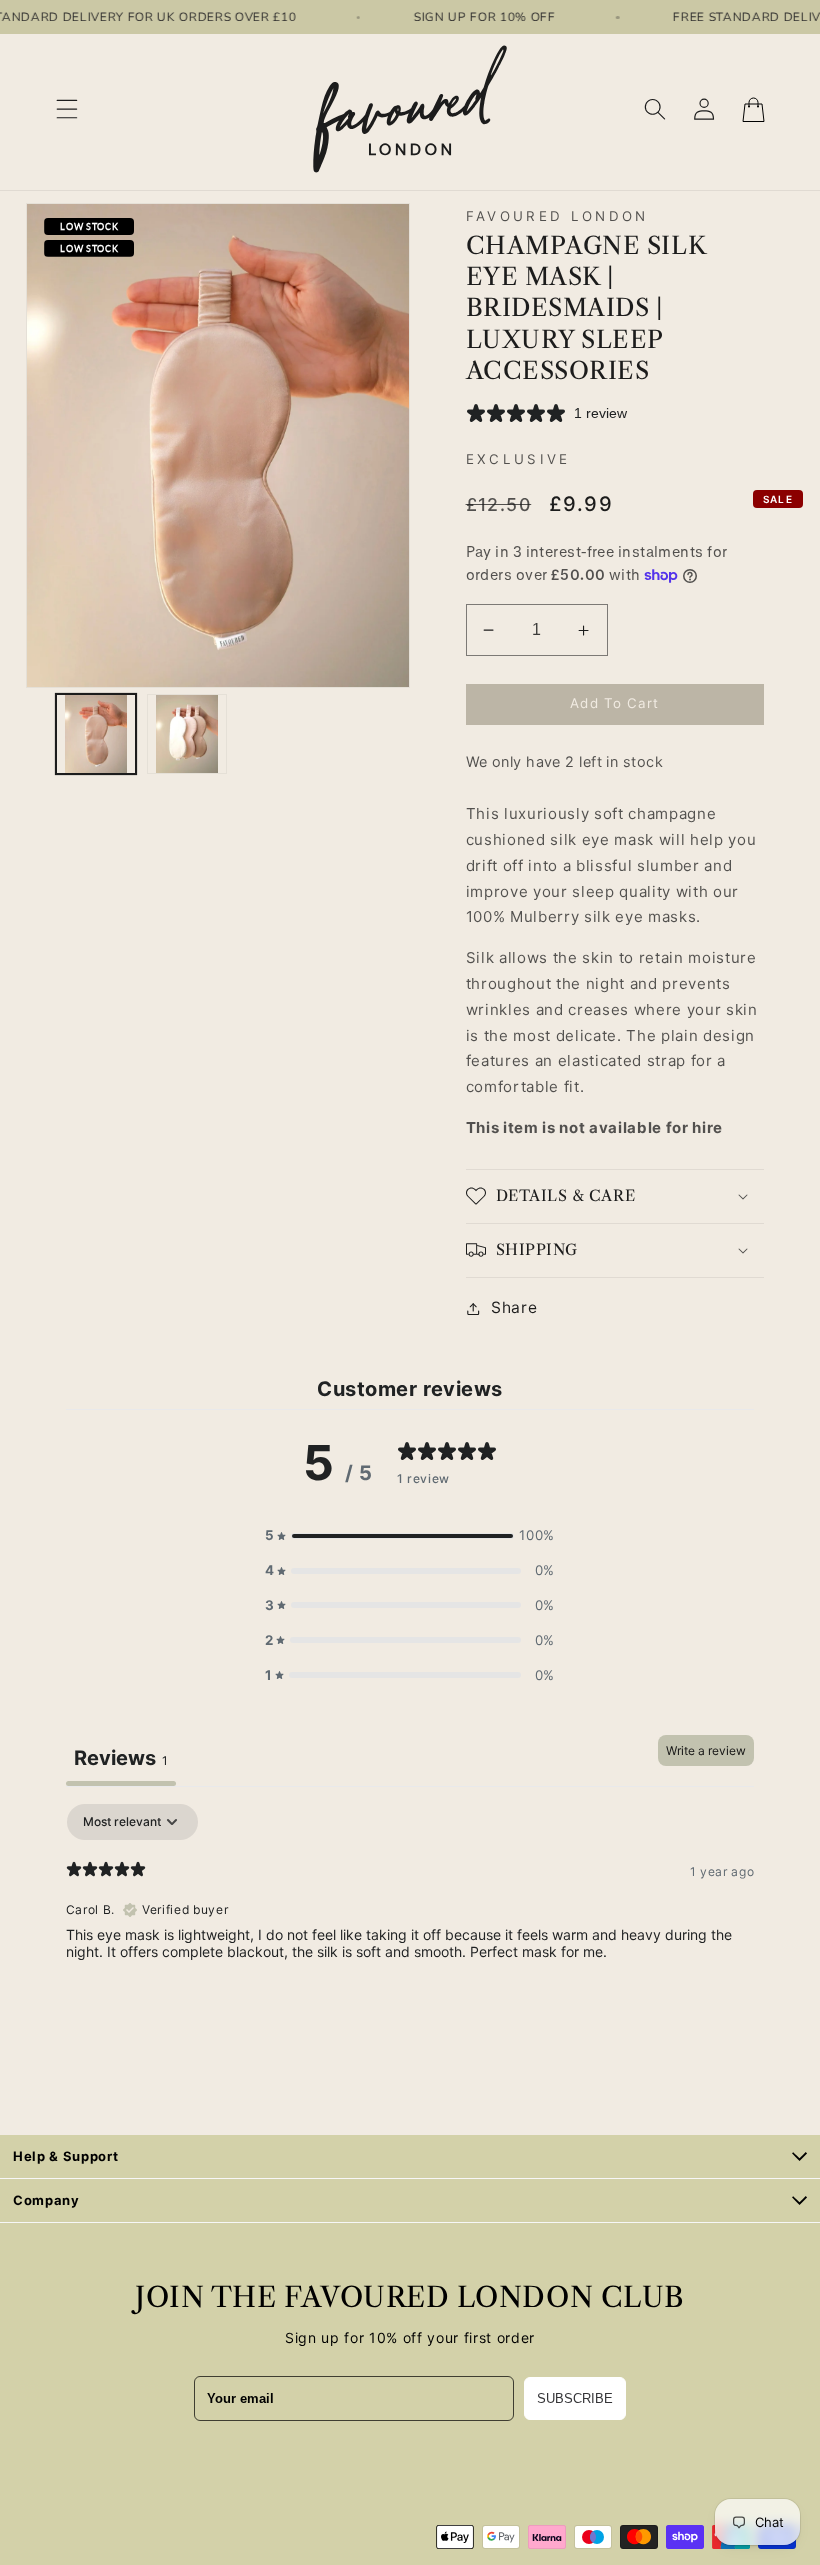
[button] (66, 109)
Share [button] (514, 1307)
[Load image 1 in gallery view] (96, 734)
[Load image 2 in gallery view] (187, 734)
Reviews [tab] (121, 1758)
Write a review (706, 1750)
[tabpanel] (410, 1932)
